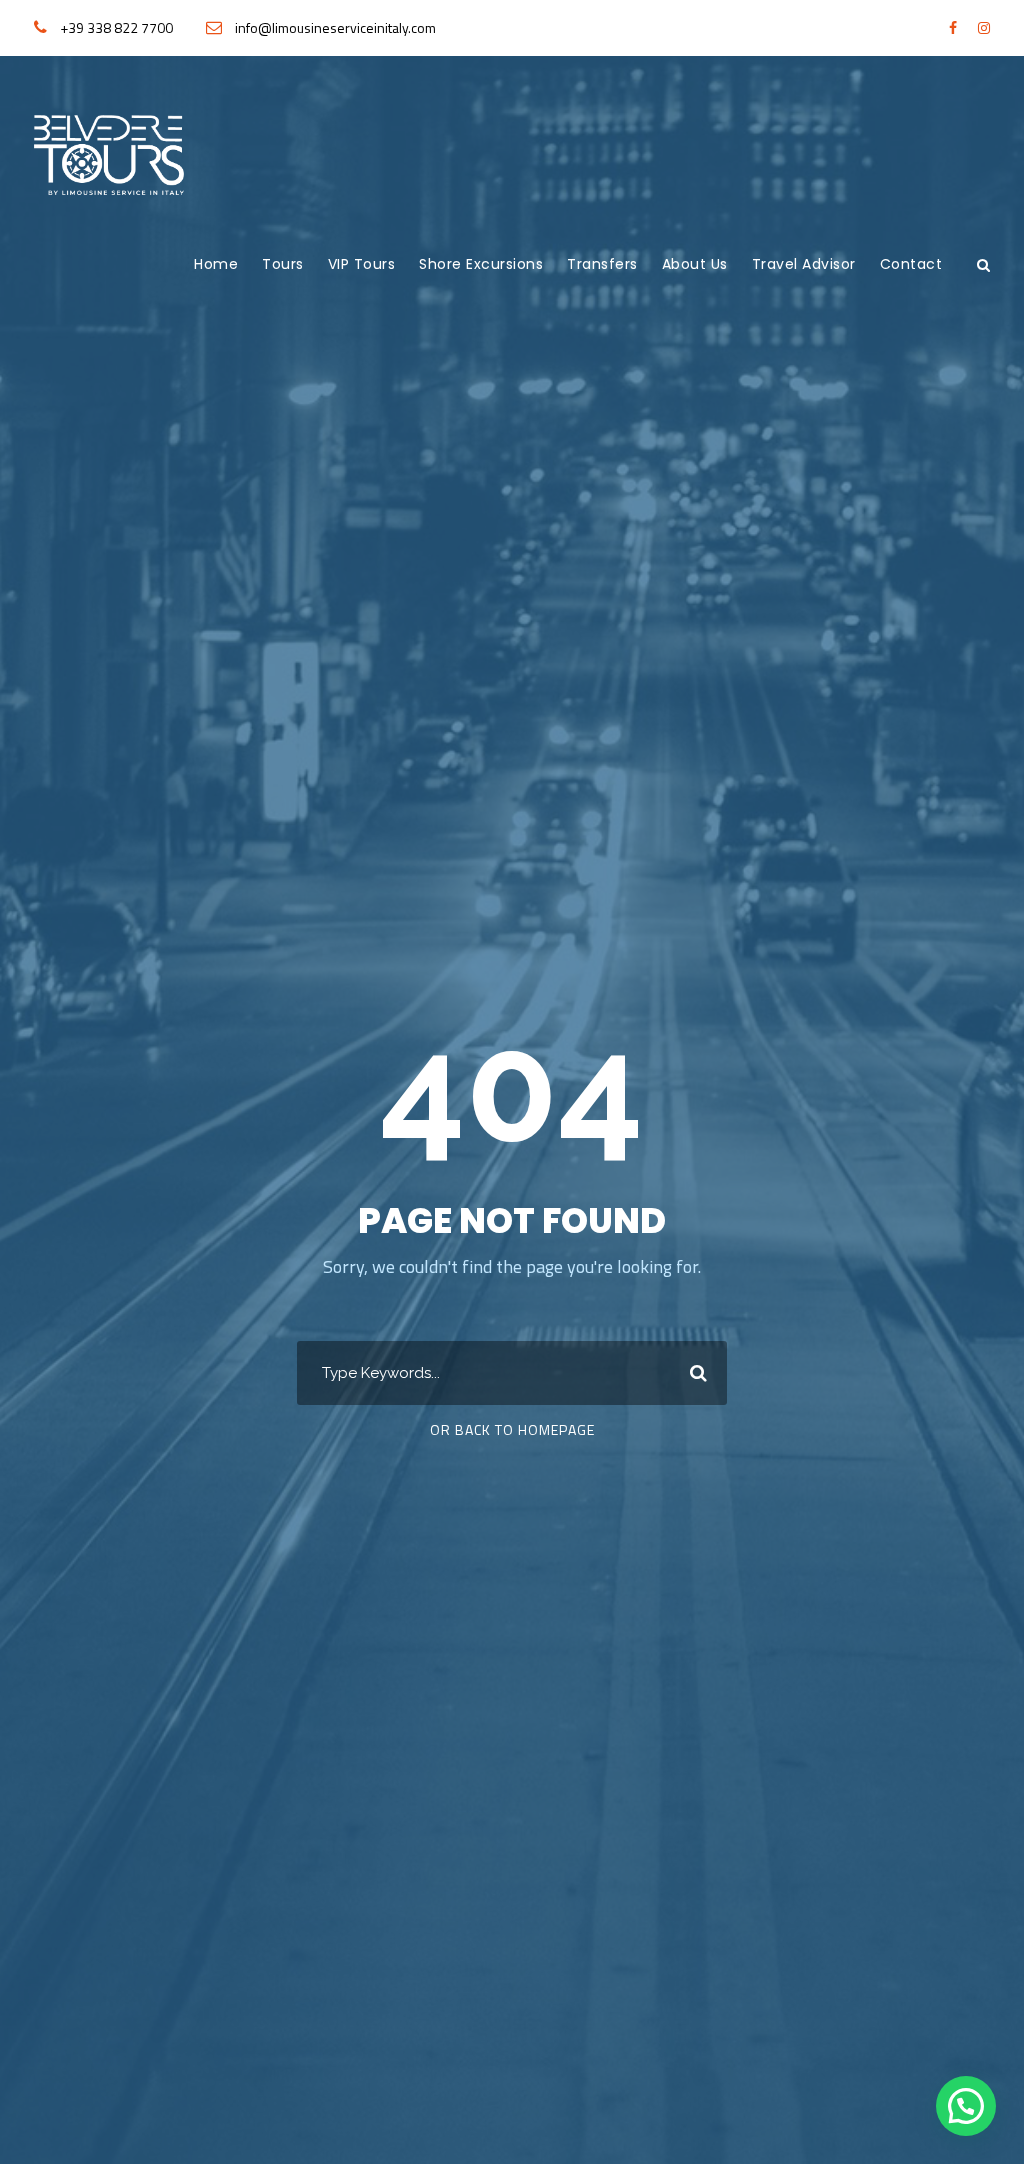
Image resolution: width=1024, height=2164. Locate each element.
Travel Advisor (804, 264)
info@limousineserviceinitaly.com (335, 27)
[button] (966, 2106)
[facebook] (953, 27)
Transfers (602, 264)
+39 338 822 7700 (116, 27)
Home (216, 264)
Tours (283, 264)
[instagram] (984, 27)
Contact (911, 264)
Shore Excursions (481, 264)
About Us (695, 264)
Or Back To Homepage (512, 1429)
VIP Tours (362, 264)
